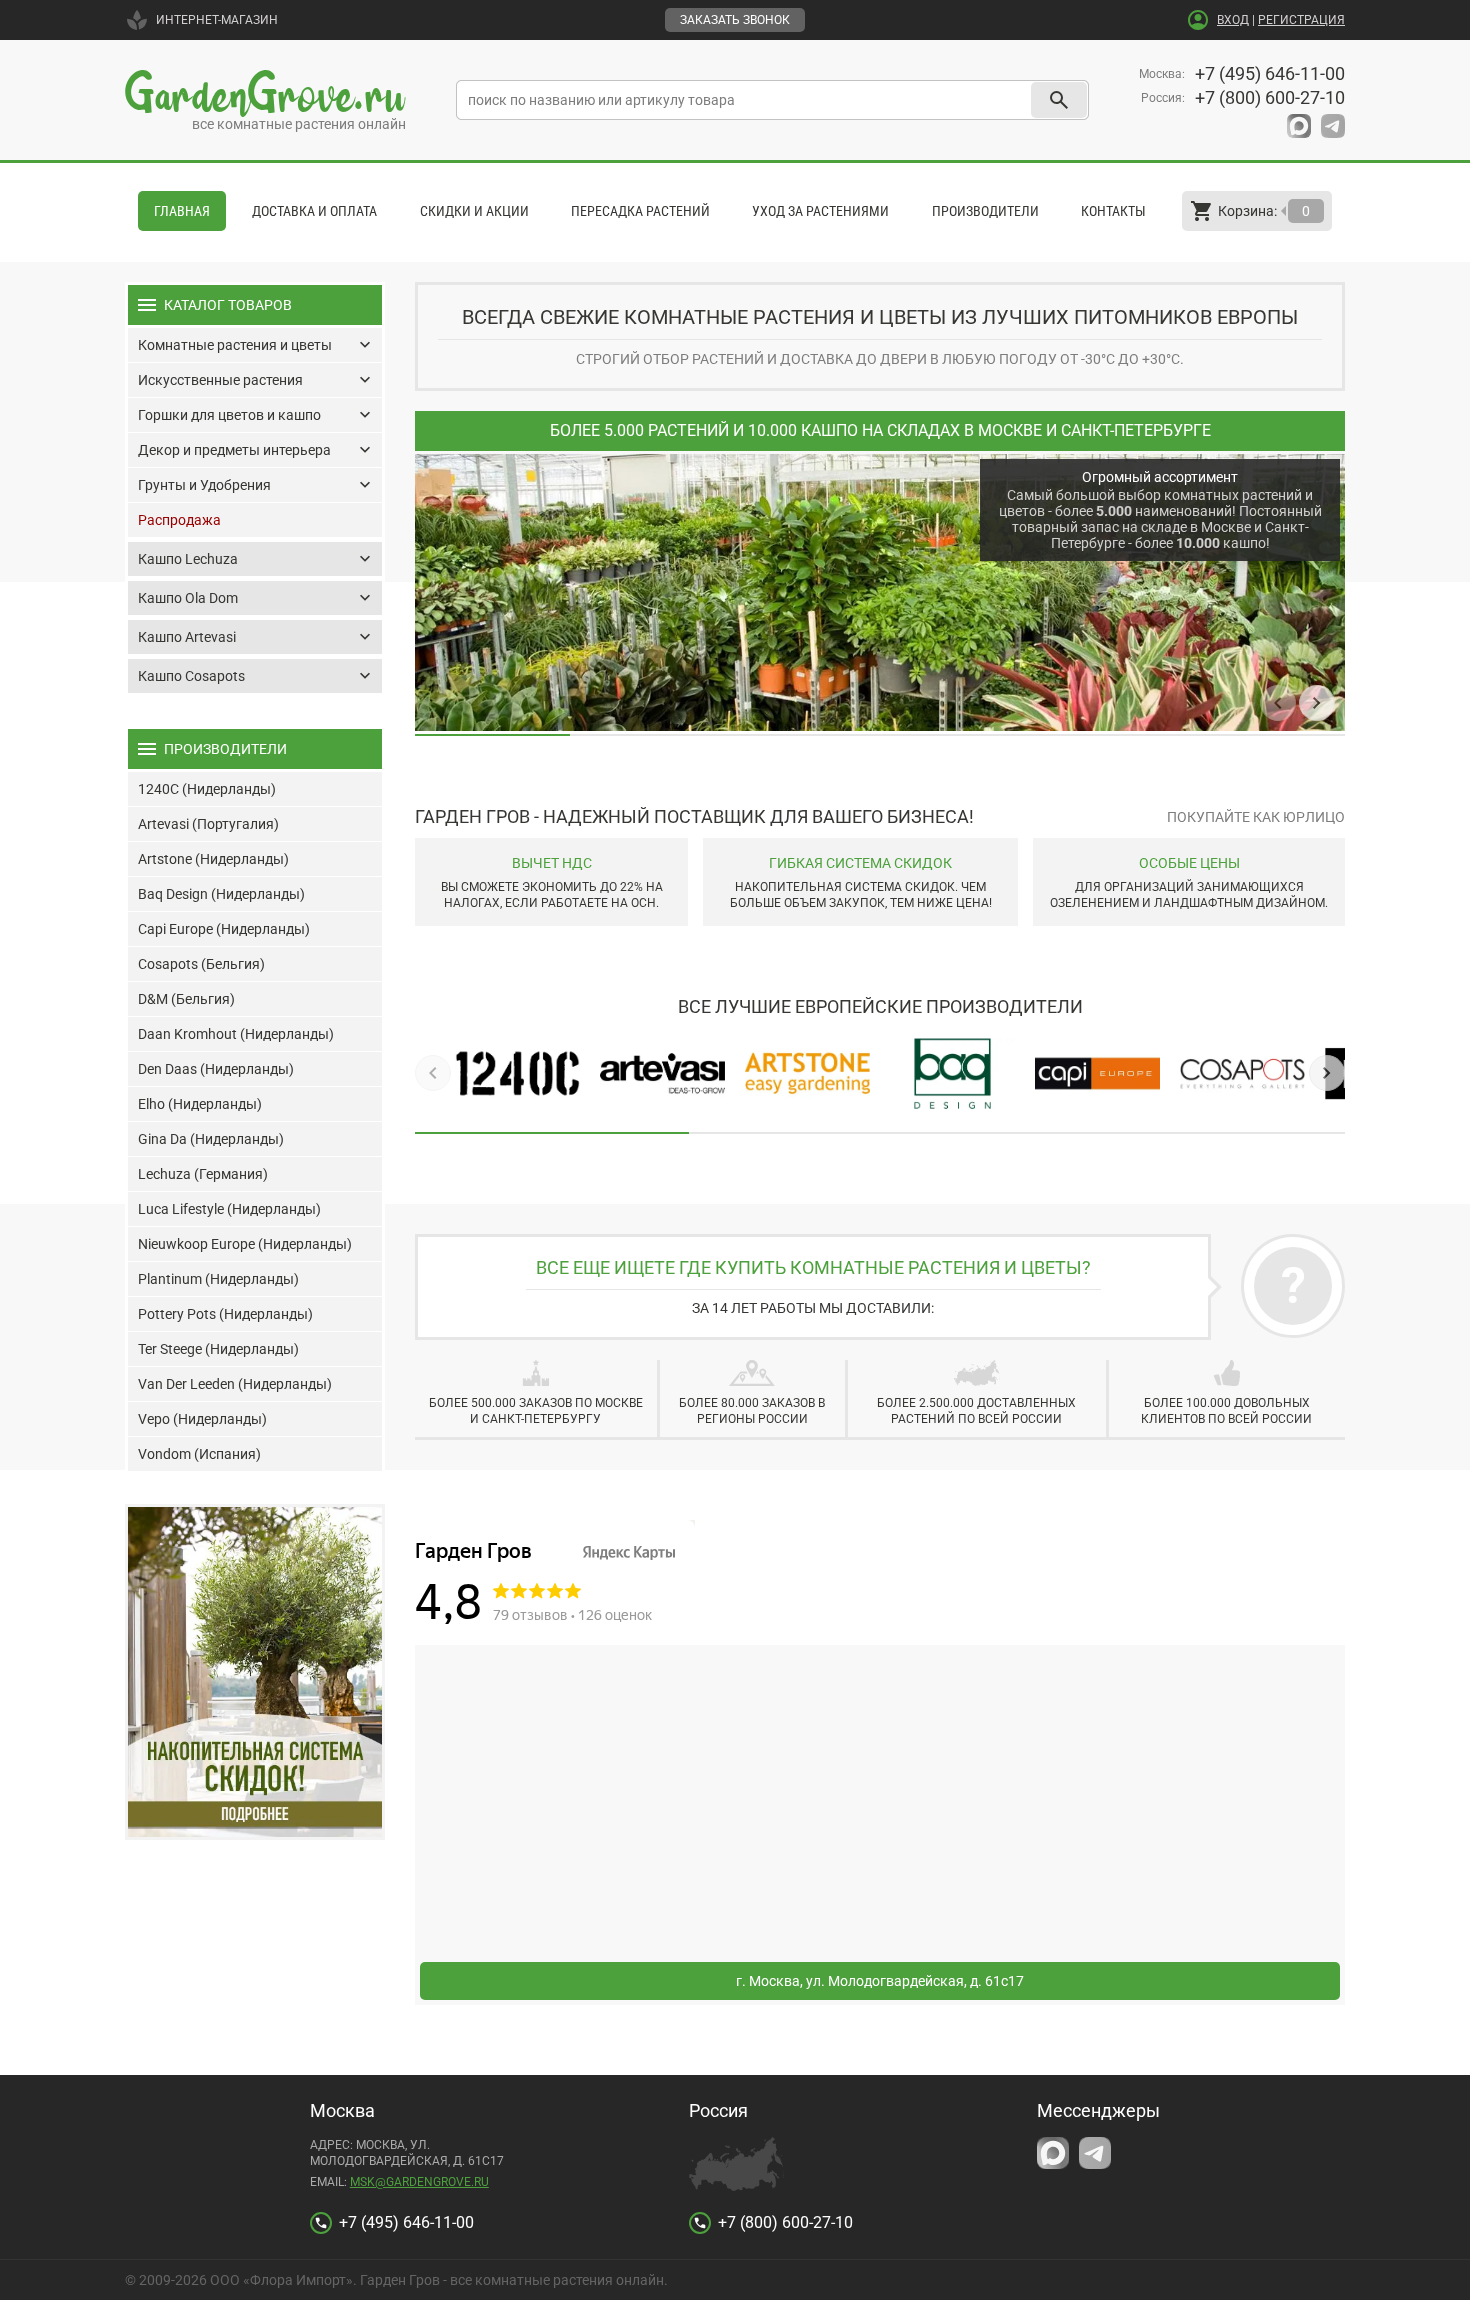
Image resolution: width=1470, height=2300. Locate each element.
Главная (182, 211)
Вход (1233, 20)
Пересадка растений (640, 211)
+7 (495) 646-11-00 (1270, 73)
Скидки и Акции (474, 211)
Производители (985, 211)
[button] (1278, 703)
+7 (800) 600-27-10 (1270, 97)
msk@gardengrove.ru (419, 2182)
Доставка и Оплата (314, 211)
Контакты (1113, 211)
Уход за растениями (820, 211)
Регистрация (1301, 20)
